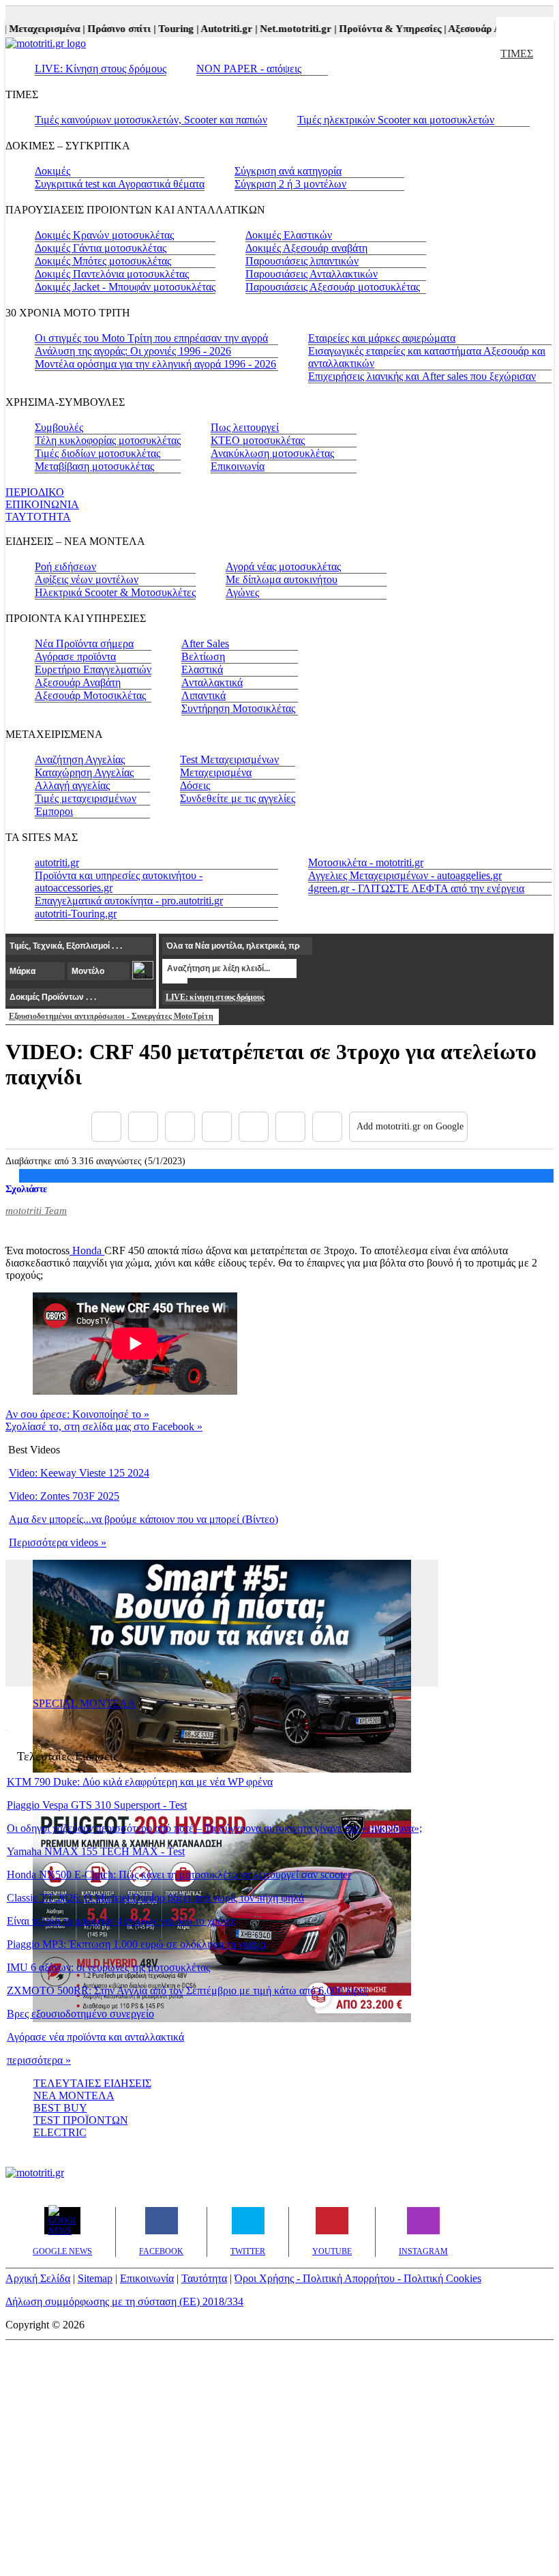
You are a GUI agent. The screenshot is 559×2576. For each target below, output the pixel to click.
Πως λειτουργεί (245, 427)
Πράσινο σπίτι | (109, 29)
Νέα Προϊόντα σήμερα (84, 643)
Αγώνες (242, 592)
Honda (87, 1250)
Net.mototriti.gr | (286, 29)
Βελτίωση (203, 656)
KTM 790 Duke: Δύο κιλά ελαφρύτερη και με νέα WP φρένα (140, 1782)
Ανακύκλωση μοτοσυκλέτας (272, 453)
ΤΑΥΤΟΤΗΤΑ (38, 517)
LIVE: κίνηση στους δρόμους (215, 997)
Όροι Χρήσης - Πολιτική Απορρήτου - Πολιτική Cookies (358, 2278)
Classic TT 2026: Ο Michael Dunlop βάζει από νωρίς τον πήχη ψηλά (155, 1898)
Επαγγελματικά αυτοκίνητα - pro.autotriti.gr (129, 901)
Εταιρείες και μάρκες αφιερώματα (382, 338)
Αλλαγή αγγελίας (72, 785)
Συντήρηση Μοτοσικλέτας (238, 708)
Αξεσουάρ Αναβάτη (78, 682)
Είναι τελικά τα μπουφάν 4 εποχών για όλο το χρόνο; (121, 1921)
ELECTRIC (60, 2132)
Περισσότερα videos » (58, 1542)
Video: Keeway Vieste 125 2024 (79, 1473)
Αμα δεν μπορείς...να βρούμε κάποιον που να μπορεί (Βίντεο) (143, 1519)
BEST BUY (60, 2108)
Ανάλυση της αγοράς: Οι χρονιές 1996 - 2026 (133, 351)
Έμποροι (54, 811)
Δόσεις (195, 785)
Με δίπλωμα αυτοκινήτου (282, 579)
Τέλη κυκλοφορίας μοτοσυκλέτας (108, 440)
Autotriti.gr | (216, 29)
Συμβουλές (59, 427)
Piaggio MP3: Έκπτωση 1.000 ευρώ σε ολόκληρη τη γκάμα (136, 1944)
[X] (143, 1127)
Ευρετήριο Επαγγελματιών (93, 669)
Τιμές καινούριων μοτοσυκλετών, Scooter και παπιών (151, 120)
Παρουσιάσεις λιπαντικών (302, 261)
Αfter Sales (205, 643)
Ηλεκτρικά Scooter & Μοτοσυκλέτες (115, 592)
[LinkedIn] (290, 1127)
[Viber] (217, 1127)
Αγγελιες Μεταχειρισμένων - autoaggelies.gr (405, 875)
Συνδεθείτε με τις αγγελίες (238, 798)
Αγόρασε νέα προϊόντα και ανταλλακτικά (95, 2037)
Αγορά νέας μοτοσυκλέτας (283, 566)
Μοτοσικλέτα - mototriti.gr (366, 862)
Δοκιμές (52, 171)
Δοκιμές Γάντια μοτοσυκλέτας (101, 248)
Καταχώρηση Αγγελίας (84, 772)
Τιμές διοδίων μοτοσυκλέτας (97, 453)
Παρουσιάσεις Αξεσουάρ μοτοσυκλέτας (333, 287)
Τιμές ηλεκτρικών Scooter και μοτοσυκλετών (396, 120)
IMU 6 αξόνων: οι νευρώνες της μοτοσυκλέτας (108, 1967)
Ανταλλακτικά (212, 682)
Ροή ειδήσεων (65, 566)
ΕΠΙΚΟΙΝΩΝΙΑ (42, 504)
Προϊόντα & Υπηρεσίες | (380, 29)
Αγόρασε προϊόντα (75, 656)
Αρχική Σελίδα (38, 2278)
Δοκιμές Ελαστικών (289, 235)
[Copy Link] (327, 1127)
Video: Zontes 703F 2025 (64, 1496)
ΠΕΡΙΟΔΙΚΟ (35, 492)
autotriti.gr (57, 862)
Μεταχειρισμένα (216, 772)
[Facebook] (106, 1127)
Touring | (166, 29)
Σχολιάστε (26, 1189)
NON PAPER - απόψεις (249, 69)
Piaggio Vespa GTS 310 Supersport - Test (97, 1805)
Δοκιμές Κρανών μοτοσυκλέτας (104, 235)
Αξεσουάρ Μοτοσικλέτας (90, 695)
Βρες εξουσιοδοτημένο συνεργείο (80, 2014)
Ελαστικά (202, 669)
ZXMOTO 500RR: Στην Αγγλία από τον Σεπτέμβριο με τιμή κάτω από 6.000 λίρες (187, 1990)
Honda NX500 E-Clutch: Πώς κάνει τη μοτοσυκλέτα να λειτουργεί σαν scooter (179, 1875)
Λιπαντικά (203, 695)
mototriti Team (36, 1211)
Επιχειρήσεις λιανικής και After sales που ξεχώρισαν (422, 376)
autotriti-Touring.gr (76, 914)
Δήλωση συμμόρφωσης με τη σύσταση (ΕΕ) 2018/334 (124, 2301)
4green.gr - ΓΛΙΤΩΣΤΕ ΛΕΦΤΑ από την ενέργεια (416, 888)
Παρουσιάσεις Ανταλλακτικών (312, 274)
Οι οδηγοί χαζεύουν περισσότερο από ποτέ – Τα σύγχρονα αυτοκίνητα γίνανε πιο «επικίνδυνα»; (214, 1828)
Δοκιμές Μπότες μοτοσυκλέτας (103, 261)
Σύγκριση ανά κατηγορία (288, 171)
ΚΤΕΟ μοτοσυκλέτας (258, 440)
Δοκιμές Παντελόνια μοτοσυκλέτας (112, 274)
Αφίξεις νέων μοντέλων (87, 579)
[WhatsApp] (254, 1127)
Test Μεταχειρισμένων (229, 759)
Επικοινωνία (238, 466)
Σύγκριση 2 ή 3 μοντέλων (290, 184)
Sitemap (95, 2278)
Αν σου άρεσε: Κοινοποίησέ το (77, 1414)
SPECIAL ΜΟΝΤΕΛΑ (84, 1703)
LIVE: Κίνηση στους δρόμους (101, 69)
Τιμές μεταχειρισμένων (86, 798)
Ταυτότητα (204, 2278)
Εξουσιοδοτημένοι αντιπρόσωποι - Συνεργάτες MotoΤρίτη (111, 1016)
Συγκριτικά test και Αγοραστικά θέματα (120, 184)
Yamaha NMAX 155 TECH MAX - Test (96, 1851)
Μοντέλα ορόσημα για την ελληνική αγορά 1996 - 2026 (155, 364)
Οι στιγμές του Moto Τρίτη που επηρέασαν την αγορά (151, 338)
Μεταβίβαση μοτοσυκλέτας (94, 466)
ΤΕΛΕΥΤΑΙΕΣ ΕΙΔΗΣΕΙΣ (92, 2083)
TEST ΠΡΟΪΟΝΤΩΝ (81, 2120)
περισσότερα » (39, 2060)
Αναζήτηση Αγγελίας (80, 759)
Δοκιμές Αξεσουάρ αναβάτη (306, 248)
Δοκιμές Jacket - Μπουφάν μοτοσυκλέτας (125, 287)
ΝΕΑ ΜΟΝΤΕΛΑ (74, 2096)
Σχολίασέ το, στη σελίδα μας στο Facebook (104, 1426)
